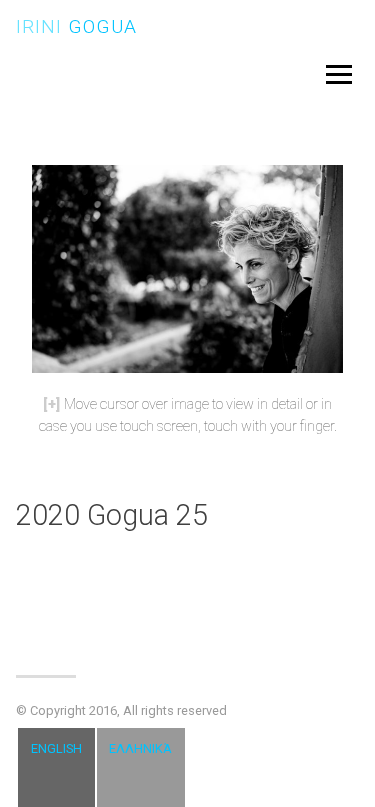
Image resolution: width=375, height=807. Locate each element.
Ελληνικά (140, 748)
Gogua (76, 26)
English (56, 748)
